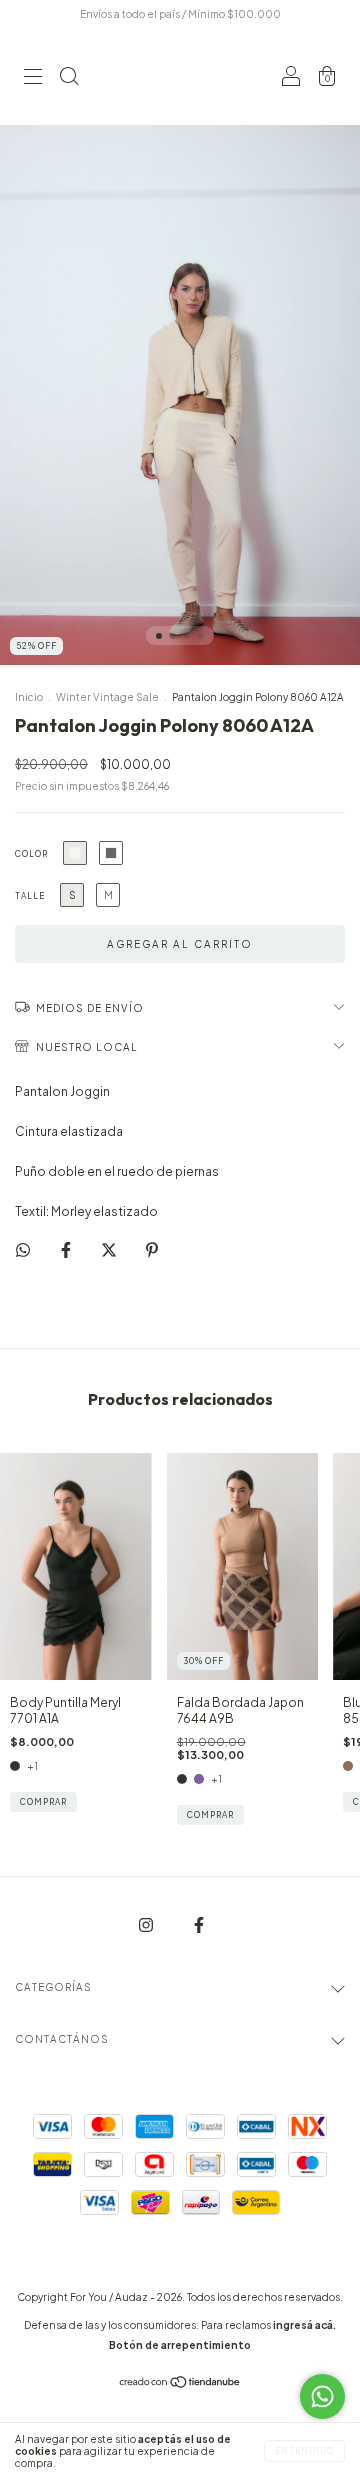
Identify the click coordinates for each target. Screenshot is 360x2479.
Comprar (43, 1802)
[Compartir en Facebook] (67, 1249)
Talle (30, 896)
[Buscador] (69, 79)
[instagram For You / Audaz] (147, 1925)
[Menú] (33, 79)
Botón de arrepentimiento (180, 2345)
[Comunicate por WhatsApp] (322, 2396)
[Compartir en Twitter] (110, 1249)
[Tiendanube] (180, 2384)
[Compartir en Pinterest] (152, 1249)
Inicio (29, 697)
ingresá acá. (304, 2325)
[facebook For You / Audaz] (199, 1925)
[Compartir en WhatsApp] (23, 1250)
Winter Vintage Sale (107, 697)
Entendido (304, 2451)
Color (31, 854)
